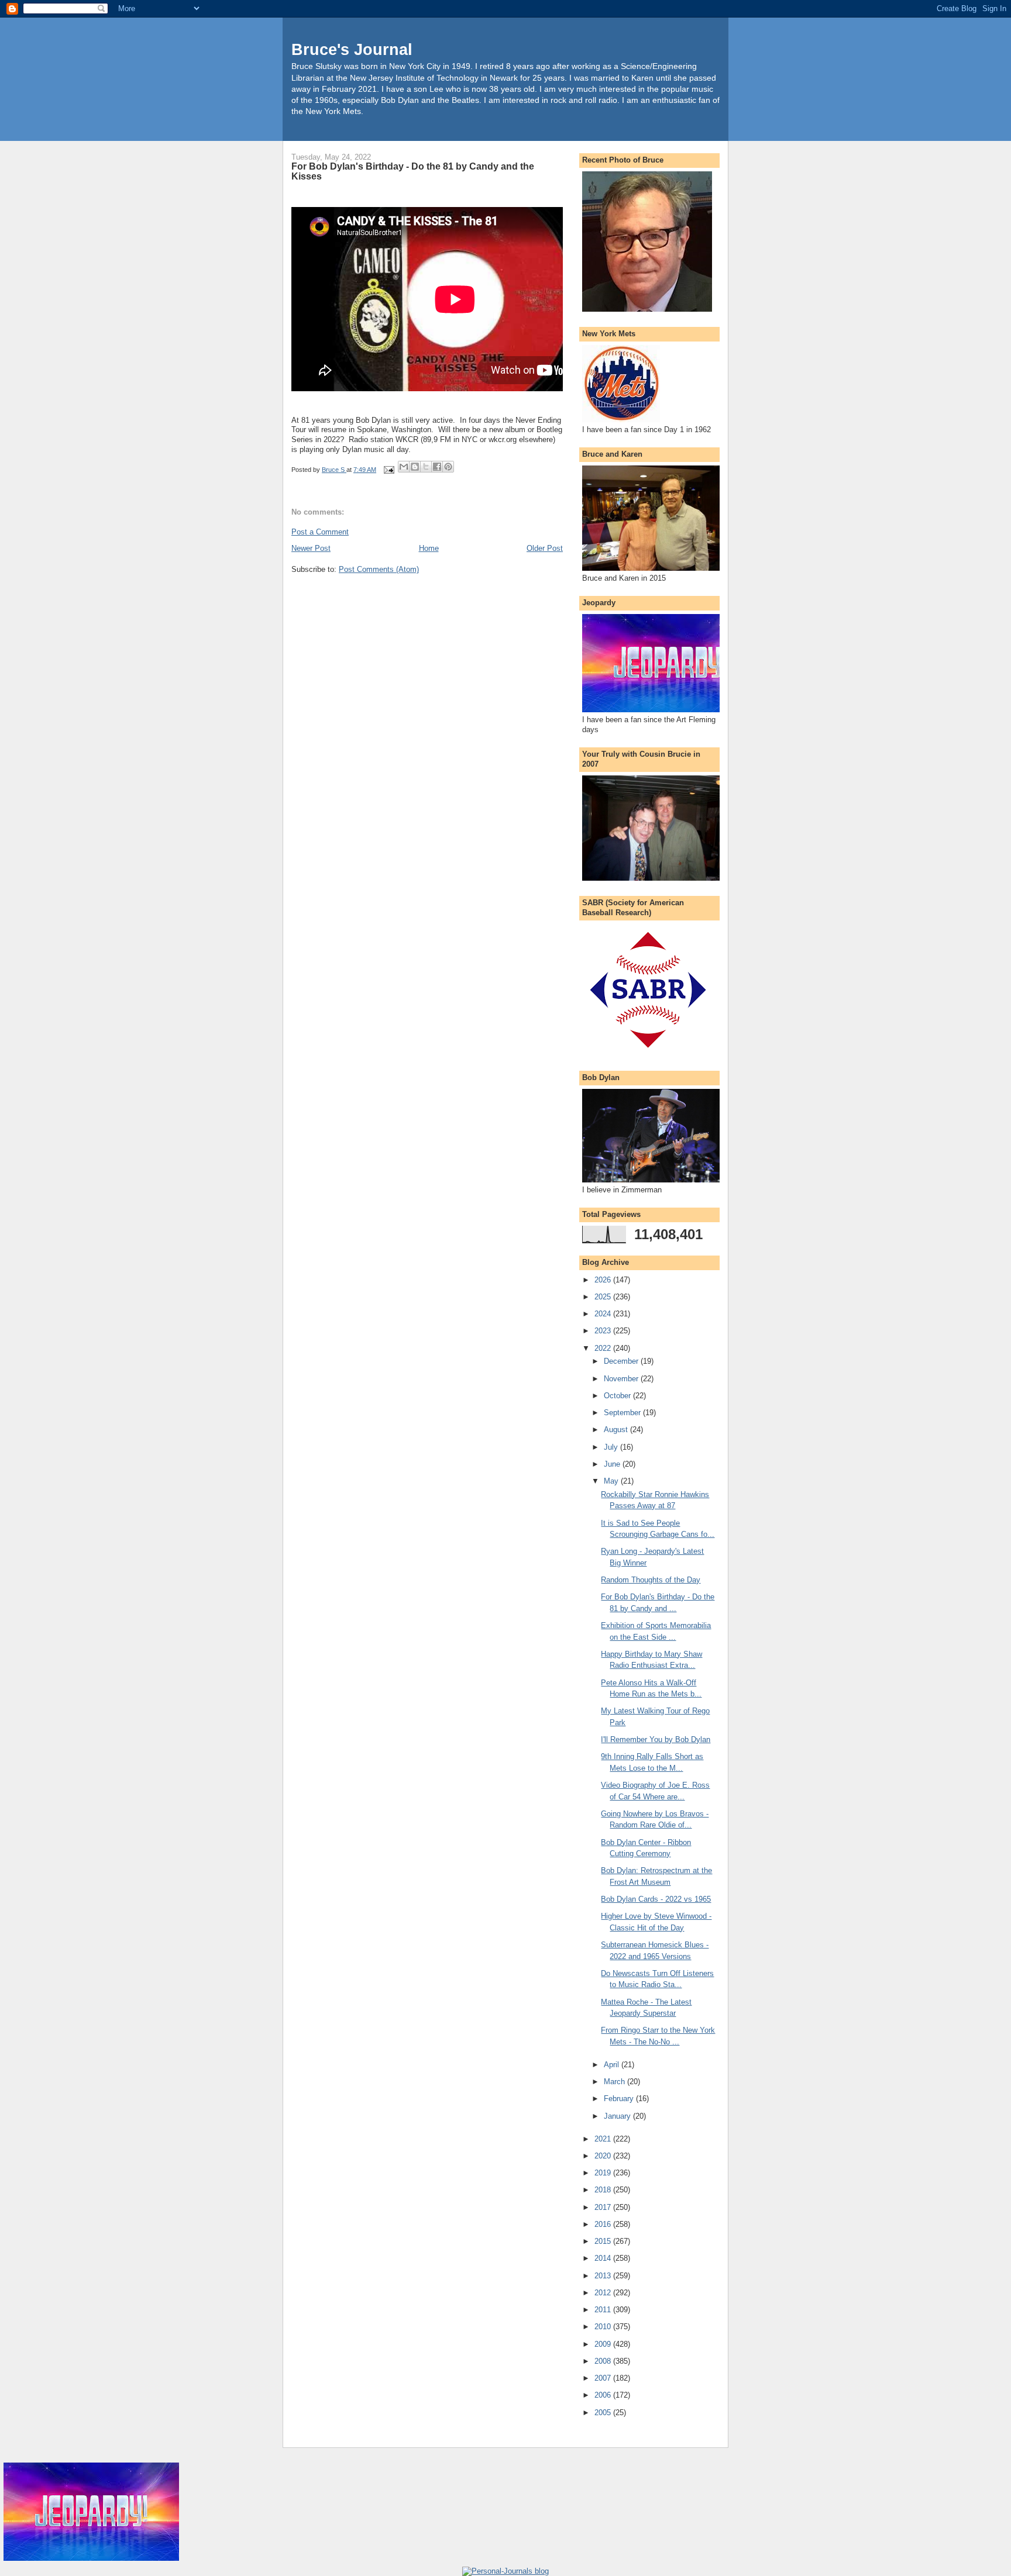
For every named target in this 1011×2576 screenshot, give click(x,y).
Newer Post (311, 548)
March (615, 2082)
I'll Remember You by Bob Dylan (656, 1739)
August (617, 1430)
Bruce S (334, 470)
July (612, 1447)
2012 (604, 2293)
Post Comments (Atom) (379, 569)
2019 (604, 2173)
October (618, 1396)
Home (429, 548)
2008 (604, 2361)
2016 (604, 2224)
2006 (604, 2395)
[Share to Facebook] (437, 467)
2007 (604, 2378)
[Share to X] (426, 467)
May (612, 1481)
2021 (604, 2139)
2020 (604, 2156)
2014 (604, 2258)
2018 (604, 2190)
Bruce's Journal (352, 49)
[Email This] (404, 467)
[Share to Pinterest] (448, 467)
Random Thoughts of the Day (651, 1580)
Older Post (545, 548)
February (620, 2099)
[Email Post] (388, 470)
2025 (604, 1297)
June (613, 1464)
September (623, 1413)
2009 (604, 2344)
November (622, 1379)
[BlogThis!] (415, 467)
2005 (604, 2413)
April (613, 2065)
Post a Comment (320, 532)
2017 (604, 2207)
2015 (604, 2241)
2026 (604, 1280)
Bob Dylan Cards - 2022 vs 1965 (656, 1899)
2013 (604, 2276)
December (622, 1361)
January (618, 2116)
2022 (604, 1348)
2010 (604, 2327)
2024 (604, 1314)
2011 (604, 2310)
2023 (604, 1331)
